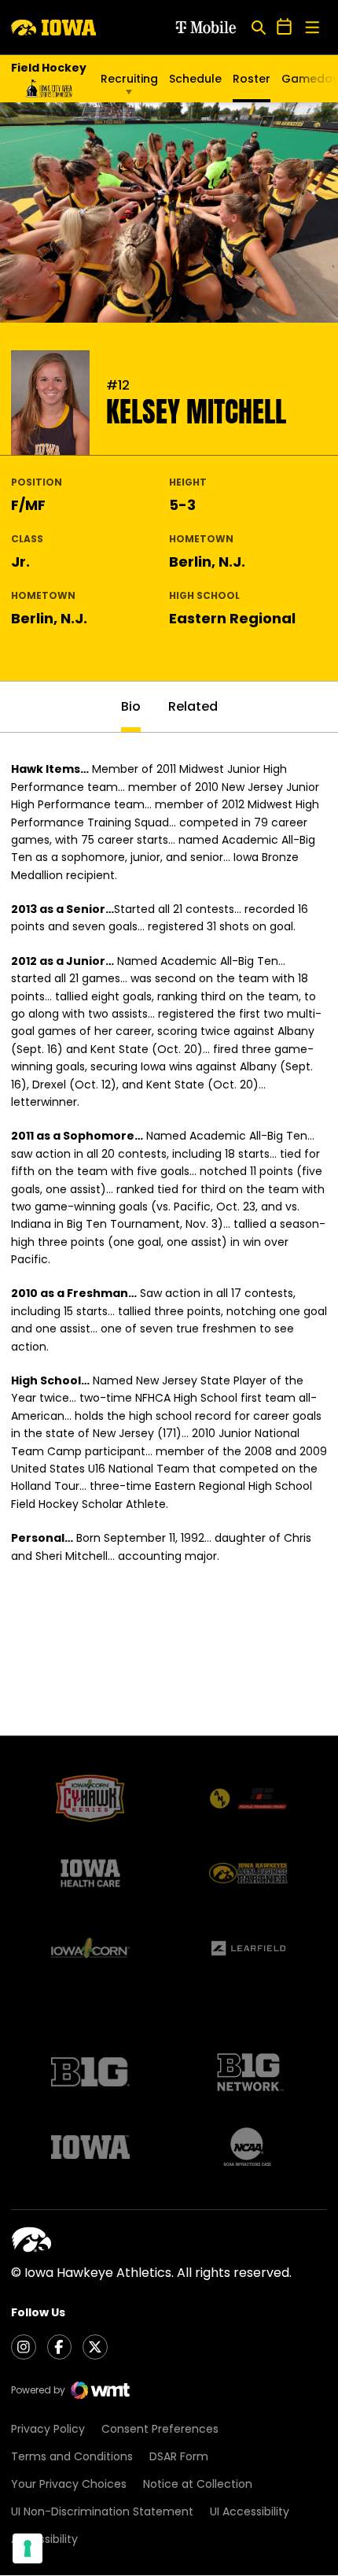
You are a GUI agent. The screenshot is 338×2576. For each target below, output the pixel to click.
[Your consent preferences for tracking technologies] (28, 2548)
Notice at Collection (198, 2484)
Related (193, 706)
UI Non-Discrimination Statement (102, 2511)
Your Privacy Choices (69, 2484)
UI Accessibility (250, 2511)
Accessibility (44, 2539)
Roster (252, 79)
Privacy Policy (48, 2429)
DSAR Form (179, 2456)
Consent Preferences (160, 2429)
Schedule (195, 79)
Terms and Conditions (72, 2456)
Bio (131, 706)
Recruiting (129, 79)
